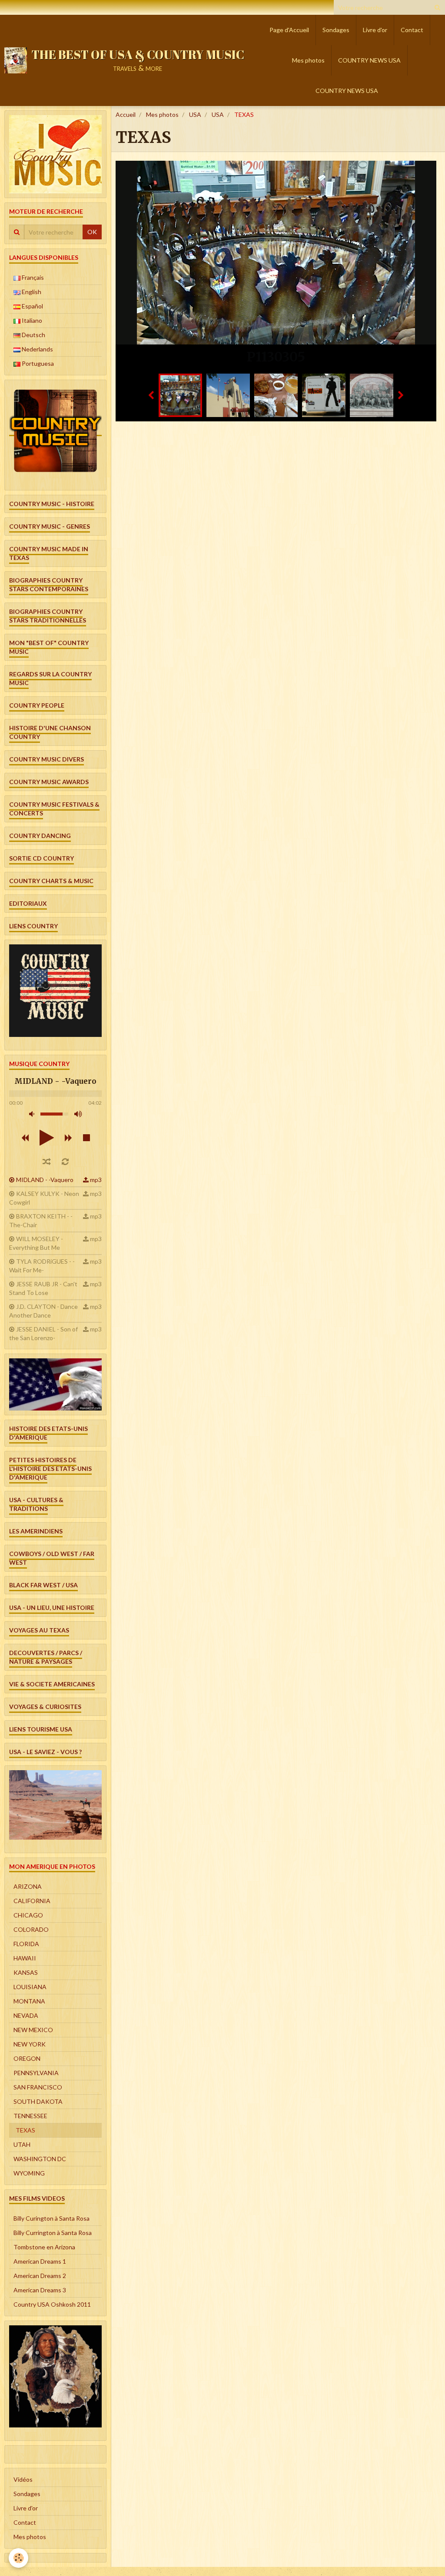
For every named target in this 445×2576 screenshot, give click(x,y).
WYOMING (29, 2173)
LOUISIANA (30, 1987)
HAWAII (25, 1958)
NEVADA (26, 2015)
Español (32, 306)
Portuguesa (37, 363)
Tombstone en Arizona (44, 2247)
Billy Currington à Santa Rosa (53, 2233)
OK (92, 232)
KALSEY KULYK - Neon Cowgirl (44, 1198)
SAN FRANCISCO (38, 2087)
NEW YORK (30, 2044)
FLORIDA (26, 1944)
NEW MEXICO (33, 2030)
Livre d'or (375, 30)
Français (32, 277)
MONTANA (29, 2001)
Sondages (336, 30)
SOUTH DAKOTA (38, 2101)
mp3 (96, 1180)
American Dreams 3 (40, 2290)
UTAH (22, 2144)
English (31, 292)
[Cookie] (18, 2558)
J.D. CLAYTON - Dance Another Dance (43, 1311)
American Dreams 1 (40, 2261)
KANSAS (26, 1972)
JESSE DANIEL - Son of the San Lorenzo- (43, 1333)
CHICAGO (28, 1915)
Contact (412, 30)
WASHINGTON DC (40, 2159)
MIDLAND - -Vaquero (45, 1180)
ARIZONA (28, 1886)
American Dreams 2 (40, 2276)
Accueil (126, 114)
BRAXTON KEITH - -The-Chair (41, 1220)
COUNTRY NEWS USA (369, 60)
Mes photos (308, 60)
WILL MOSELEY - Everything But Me (36, 1243)
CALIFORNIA (32, 1901)
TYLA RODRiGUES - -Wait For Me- (42, 1266)
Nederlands (37, 349)
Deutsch (33, 335)
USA (195, 114)
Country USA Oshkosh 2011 (52, 2304)
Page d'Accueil (289, 30)
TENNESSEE (30, 2116)
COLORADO (31, 1929)
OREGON (27, 2058)
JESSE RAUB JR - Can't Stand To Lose (43, 1288)
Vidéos (23, 2479)
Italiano (31, 320)
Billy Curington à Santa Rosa (51, 2218)
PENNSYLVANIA (36, 2073)
